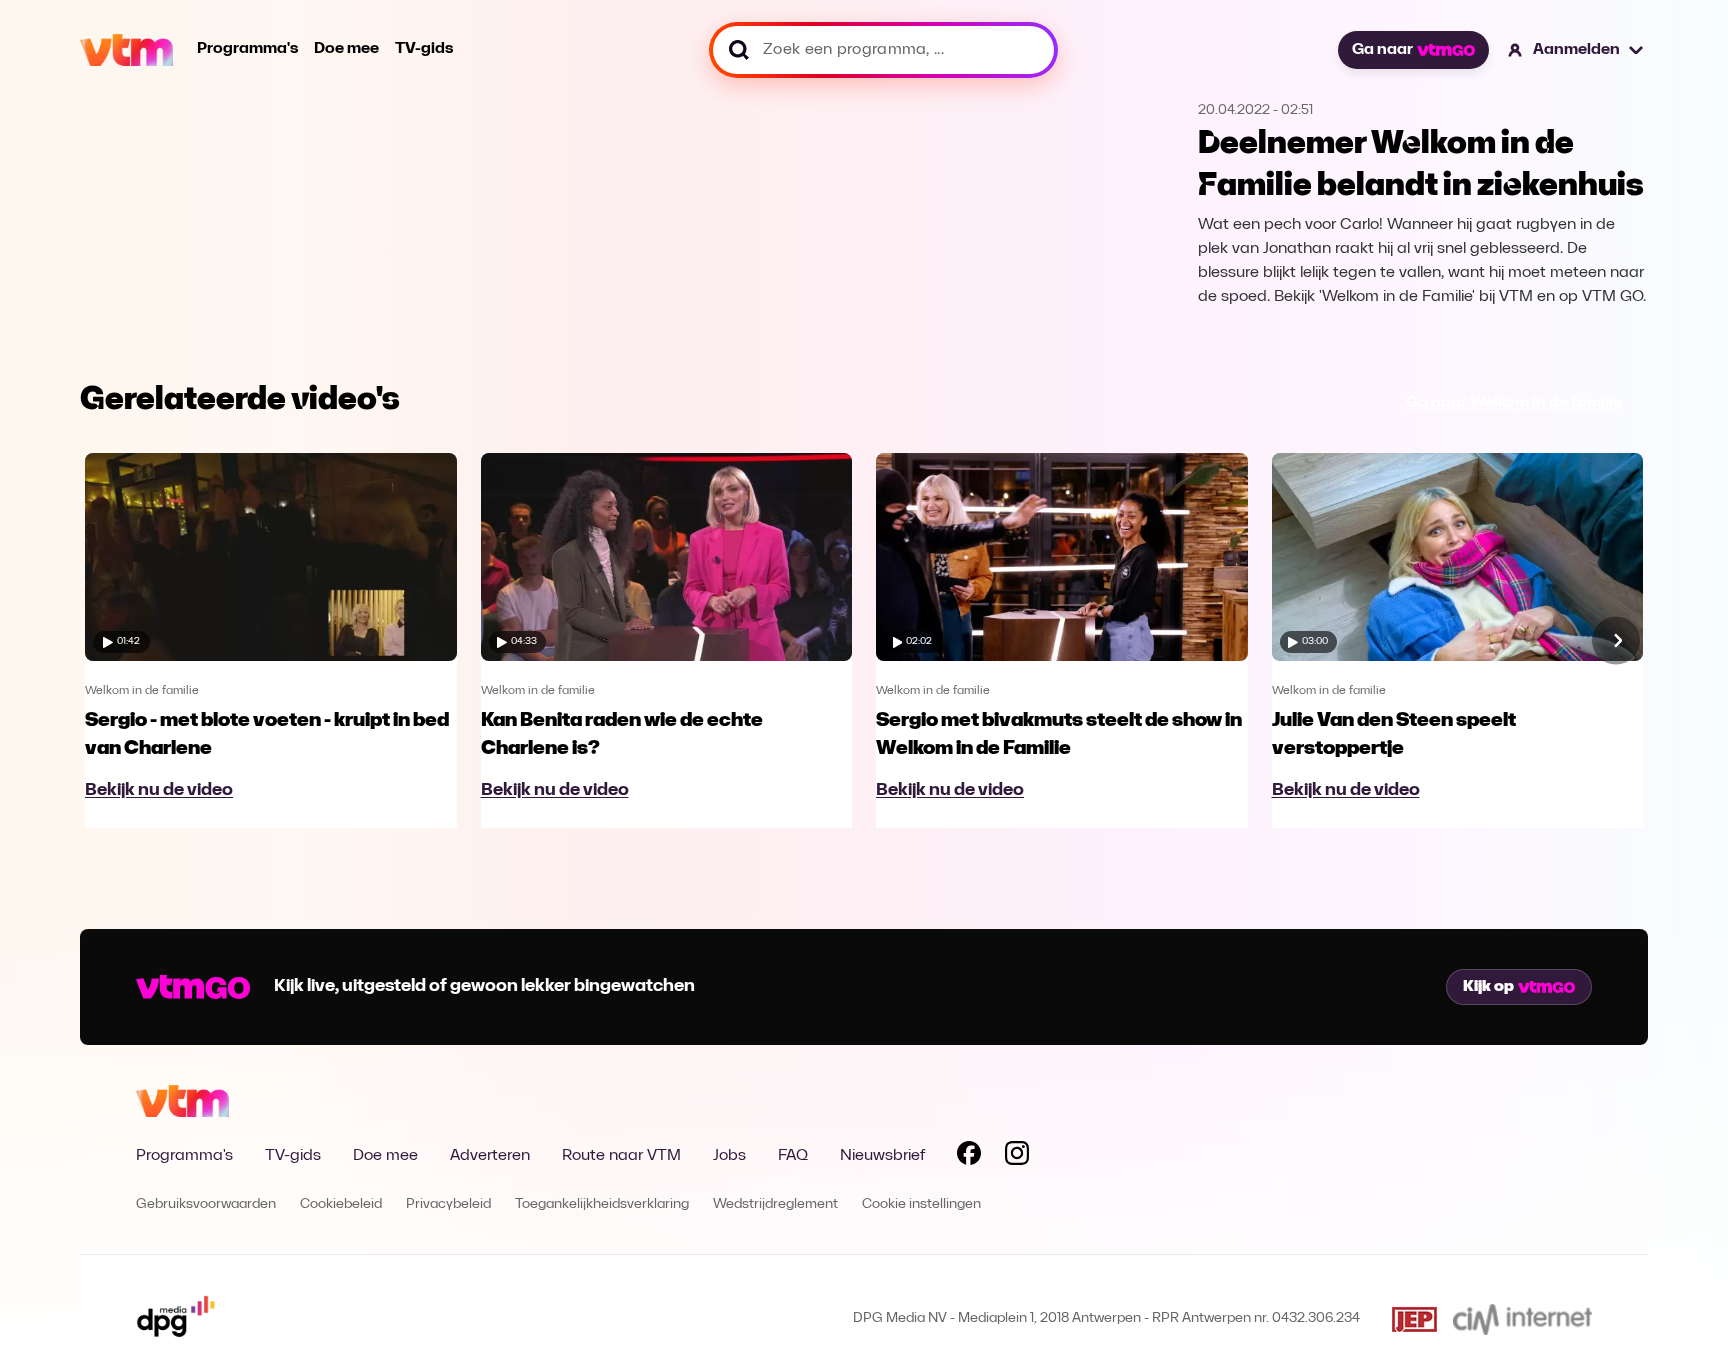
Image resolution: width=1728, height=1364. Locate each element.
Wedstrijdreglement (775, 1204)
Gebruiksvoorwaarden (206, 1204)
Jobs (729, 1156)
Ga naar (1382, 50)
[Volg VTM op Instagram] (1017, 1157)
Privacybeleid (448, 1204)
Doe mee (346, 49)
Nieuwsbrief (882, 1156)
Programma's (247, 49)
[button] (1576, 50)
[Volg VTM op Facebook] (969, 1157)
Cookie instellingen (921, 1204)
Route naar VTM (621, 1156)
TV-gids (424, 49)
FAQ (793, 1156)
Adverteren (490, 1156)
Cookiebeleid (341, 1204)
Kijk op (1488, 987)
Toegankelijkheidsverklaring (602, 1204)
